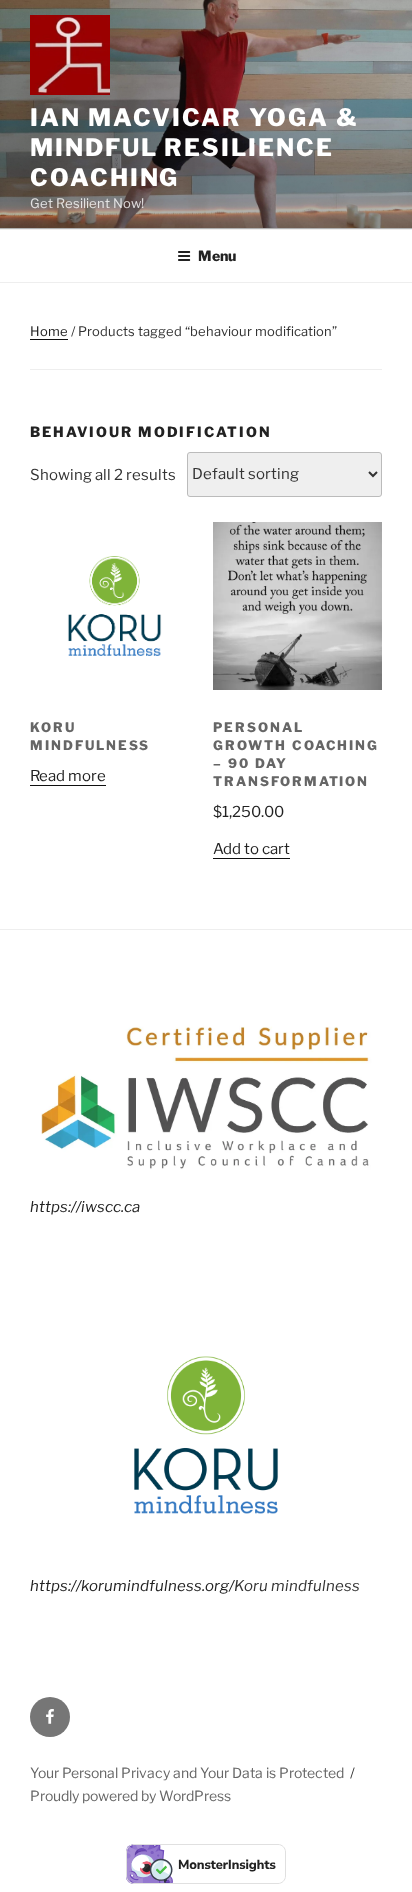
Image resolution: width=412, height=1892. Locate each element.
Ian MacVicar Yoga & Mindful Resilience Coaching (194, 147)
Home (49, 331)
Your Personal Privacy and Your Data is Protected (187, 1772)
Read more (68, 776)
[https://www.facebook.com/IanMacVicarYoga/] (50, 1717)
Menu (217, 255)
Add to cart (251, 849)
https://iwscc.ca (85, 1207)
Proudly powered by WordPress (130, 1795)
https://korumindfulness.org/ (132, 1586)
